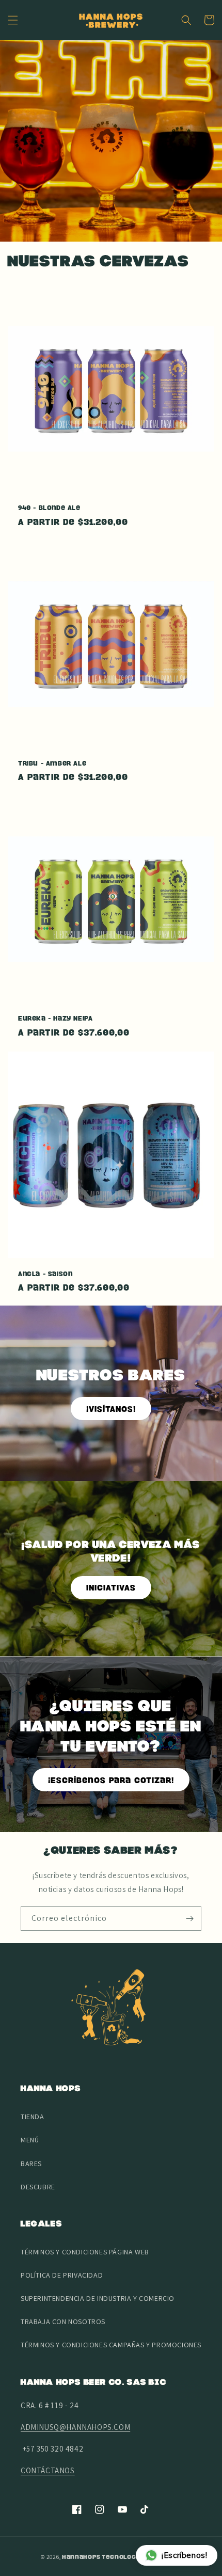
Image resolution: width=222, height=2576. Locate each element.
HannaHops (81, 2557)
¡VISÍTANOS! (111, 1409)
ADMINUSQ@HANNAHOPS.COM (75, 2427)
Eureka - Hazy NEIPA (55, 1018)
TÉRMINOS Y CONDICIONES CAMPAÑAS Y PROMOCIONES (111, 2345)
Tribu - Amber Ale (52, 763)
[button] (13, 20)
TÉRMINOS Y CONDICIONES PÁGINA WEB (85, 2252)
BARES (31, 2164)
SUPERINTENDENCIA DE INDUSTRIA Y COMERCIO (98, 2298)
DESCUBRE (38, 2187)
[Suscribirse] (189, 1919)
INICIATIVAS (111, 1587)
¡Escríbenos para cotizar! (111, 1780)
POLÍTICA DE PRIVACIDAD (62, 2275)
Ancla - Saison (45, 1274)
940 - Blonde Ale (49, 507)
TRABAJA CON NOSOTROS (63, 2321)
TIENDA (33, 2117)
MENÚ (30, 2140)
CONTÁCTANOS (48, 2470)
